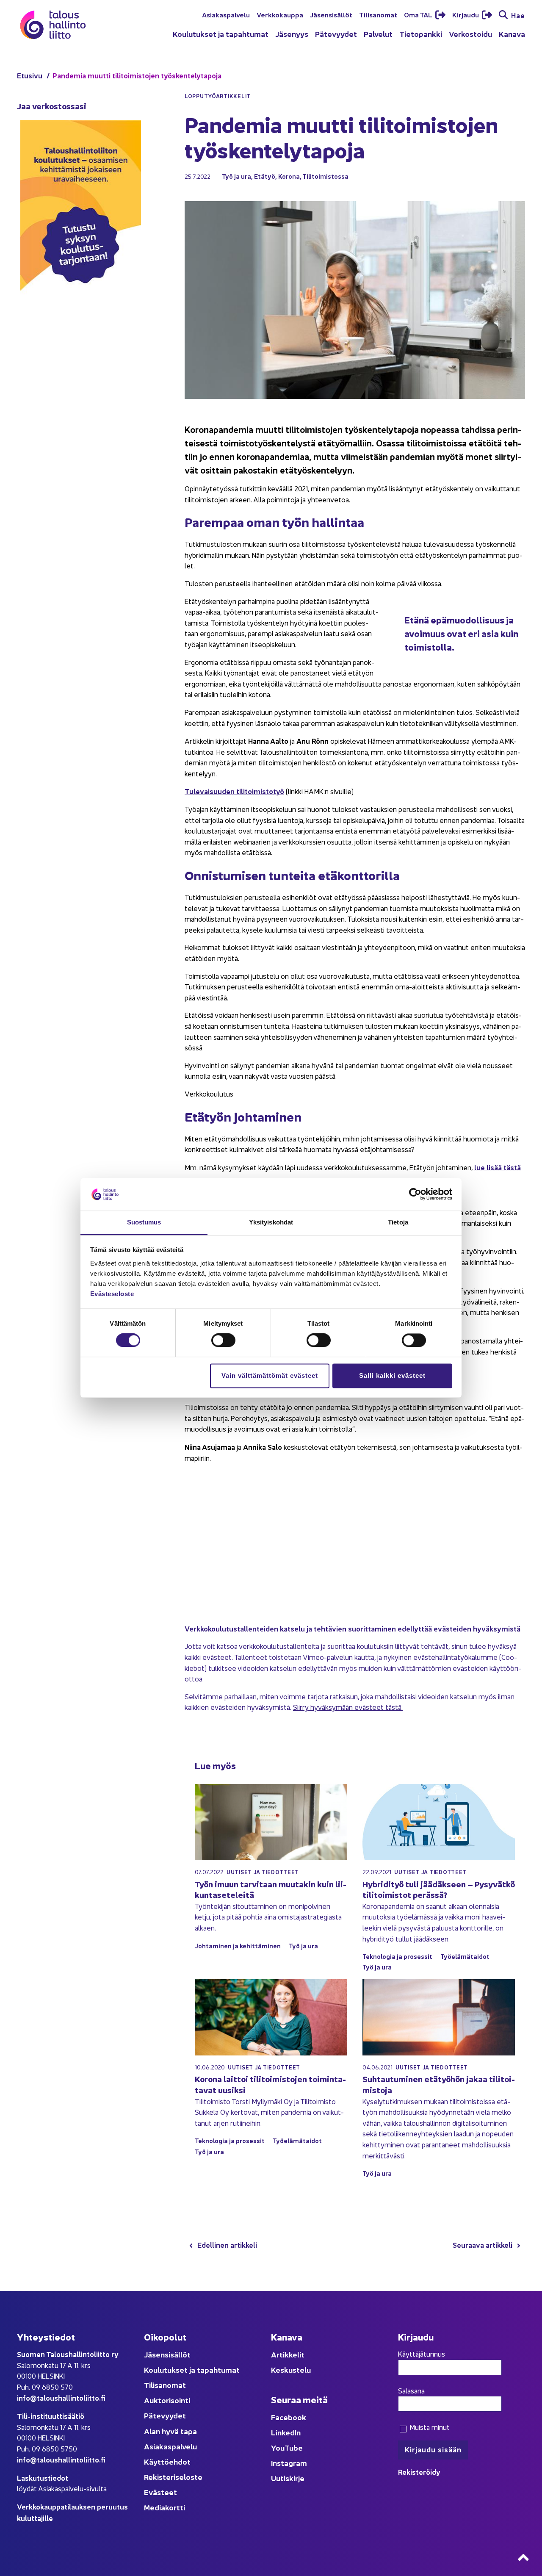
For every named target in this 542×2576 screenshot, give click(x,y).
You (278, 2447)
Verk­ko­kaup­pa (280, 14)
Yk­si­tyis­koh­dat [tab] (271, 1222)
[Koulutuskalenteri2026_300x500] (81, 319)
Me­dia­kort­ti (165, 2507)
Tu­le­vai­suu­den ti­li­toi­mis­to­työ (234, 791)
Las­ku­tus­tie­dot (43, 2478)
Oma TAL (419, 14)
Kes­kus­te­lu (291, 2370)
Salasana (411, 2390)
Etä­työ (265, 176)
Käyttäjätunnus (422, 2354)
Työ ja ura (236, 176)
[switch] (223, 1341)
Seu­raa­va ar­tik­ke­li (483, 2245)
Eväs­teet (160, 2492)
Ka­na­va (512, 34)
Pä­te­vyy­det (336, 34)
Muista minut (429, 2427)
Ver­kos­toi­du (470, 34)
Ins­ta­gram (289, 2463)
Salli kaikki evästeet (392, 1375)
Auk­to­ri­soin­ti (167, 2400)
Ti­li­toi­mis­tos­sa (325, 176)
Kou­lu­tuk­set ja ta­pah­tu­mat (221, 34)
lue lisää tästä (498, 1167)
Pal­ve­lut (378, 34)
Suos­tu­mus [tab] (144, 1222)
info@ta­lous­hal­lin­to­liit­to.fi (61, 2397)
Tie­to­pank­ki (421, 34)
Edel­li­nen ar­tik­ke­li (227, 2245)
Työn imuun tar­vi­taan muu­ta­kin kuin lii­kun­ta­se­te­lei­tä (271, 1889)
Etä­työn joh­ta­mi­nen (243, 1116)
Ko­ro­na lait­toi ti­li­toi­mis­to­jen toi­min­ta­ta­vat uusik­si (270, 2084)
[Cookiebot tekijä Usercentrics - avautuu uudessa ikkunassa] (415, 1194)
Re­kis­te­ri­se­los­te (173, 2477)
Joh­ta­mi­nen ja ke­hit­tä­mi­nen (238, 1946)
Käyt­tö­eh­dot (167, 2461)
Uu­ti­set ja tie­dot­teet (263, 1872)
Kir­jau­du (466, 14)
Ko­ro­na (289, 176)
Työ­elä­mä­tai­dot (465, 1956)
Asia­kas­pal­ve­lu (226, 14)
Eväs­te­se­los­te (112, 1294)
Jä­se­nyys (292, 34)
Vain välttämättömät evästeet (270, 1375)
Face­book (289, 2417)
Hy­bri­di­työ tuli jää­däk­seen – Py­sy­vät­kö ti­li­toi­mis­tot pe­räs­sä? (439, 1889)
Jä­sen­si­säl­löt (331, 14)
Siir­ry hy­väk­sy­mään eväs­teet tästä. (348, 1707)
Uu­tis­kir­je (288, 2478)
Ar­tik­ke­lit (288, 2354)
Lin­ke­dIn (286, 2432)
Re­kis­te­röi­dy (419, 2472)
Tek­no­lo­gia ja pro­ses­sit (397, 1956)
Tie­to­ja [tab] (398, 1222)
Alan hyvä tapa (170, 2431)
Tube (294, 2447)
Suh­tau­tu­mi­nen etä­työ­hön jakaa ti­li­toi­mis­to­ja (439, 2084)
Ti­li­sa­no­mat (378, 14)
